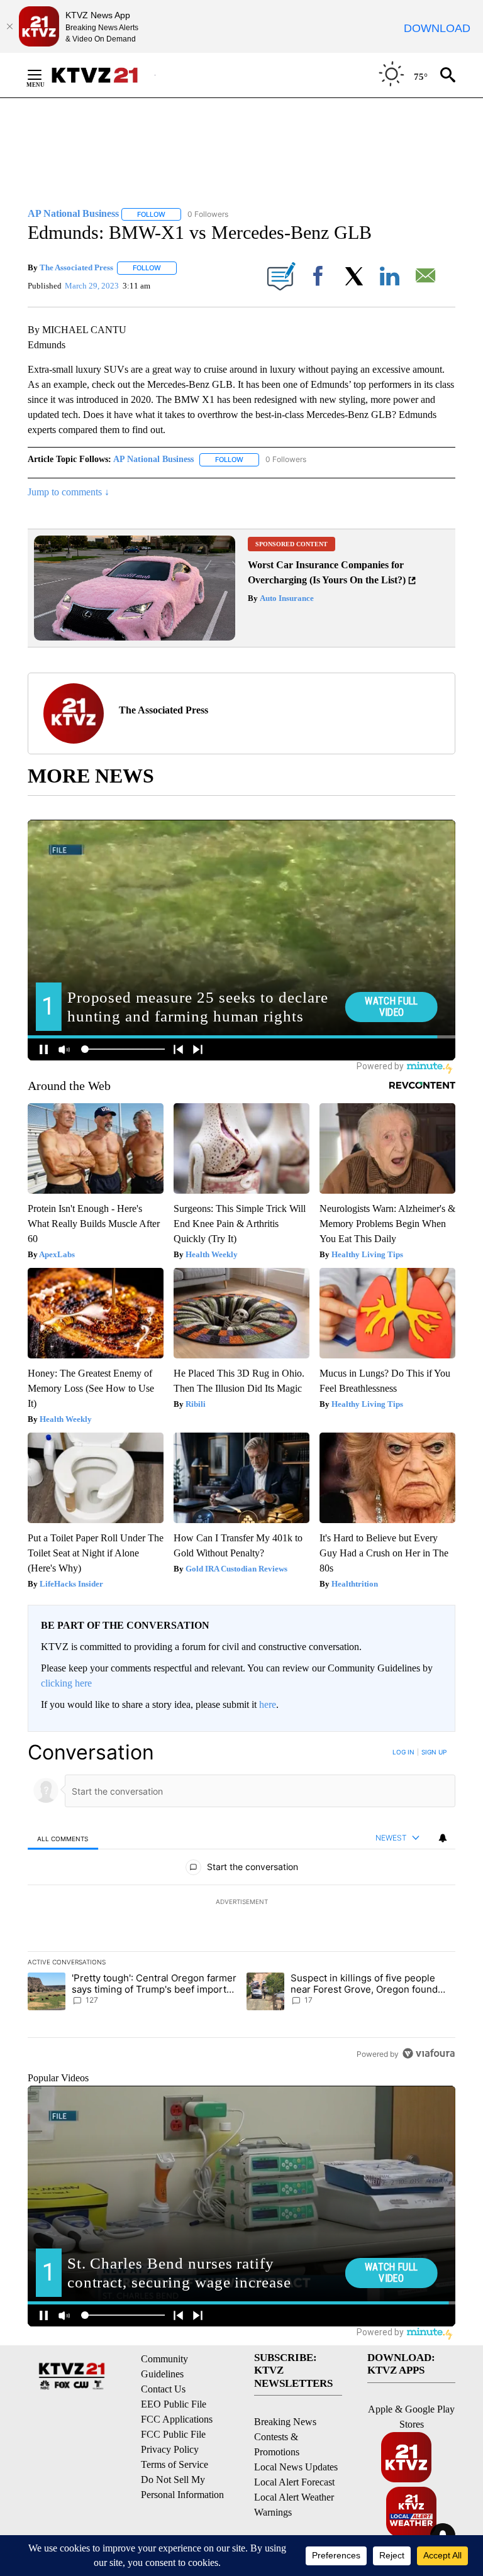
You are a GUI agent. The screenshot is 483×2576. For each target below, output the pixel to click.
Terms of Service (175, 2464)
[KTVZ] (103, 75)
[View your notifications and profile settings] (443, 1838)
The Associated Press (76, 267)
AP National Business (153, 459)
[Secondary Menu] (44, 75)
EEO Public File (174, 2404)
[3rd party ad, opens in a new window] (135, 637)
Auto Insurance (286, 598)
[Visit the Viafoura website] (429, 2053)
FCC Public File (173, 2434)
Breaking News (285, 2422)
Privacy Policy (170, 2449)
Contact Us (163, 2389)
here (268, 1704)
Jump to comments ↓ (69, 492)
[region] (241, 1903)
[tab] (63, 1838)
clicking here (66, 1683)
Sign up (434, 1752)
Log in (403, 1752)
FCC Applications (177, 2419)
